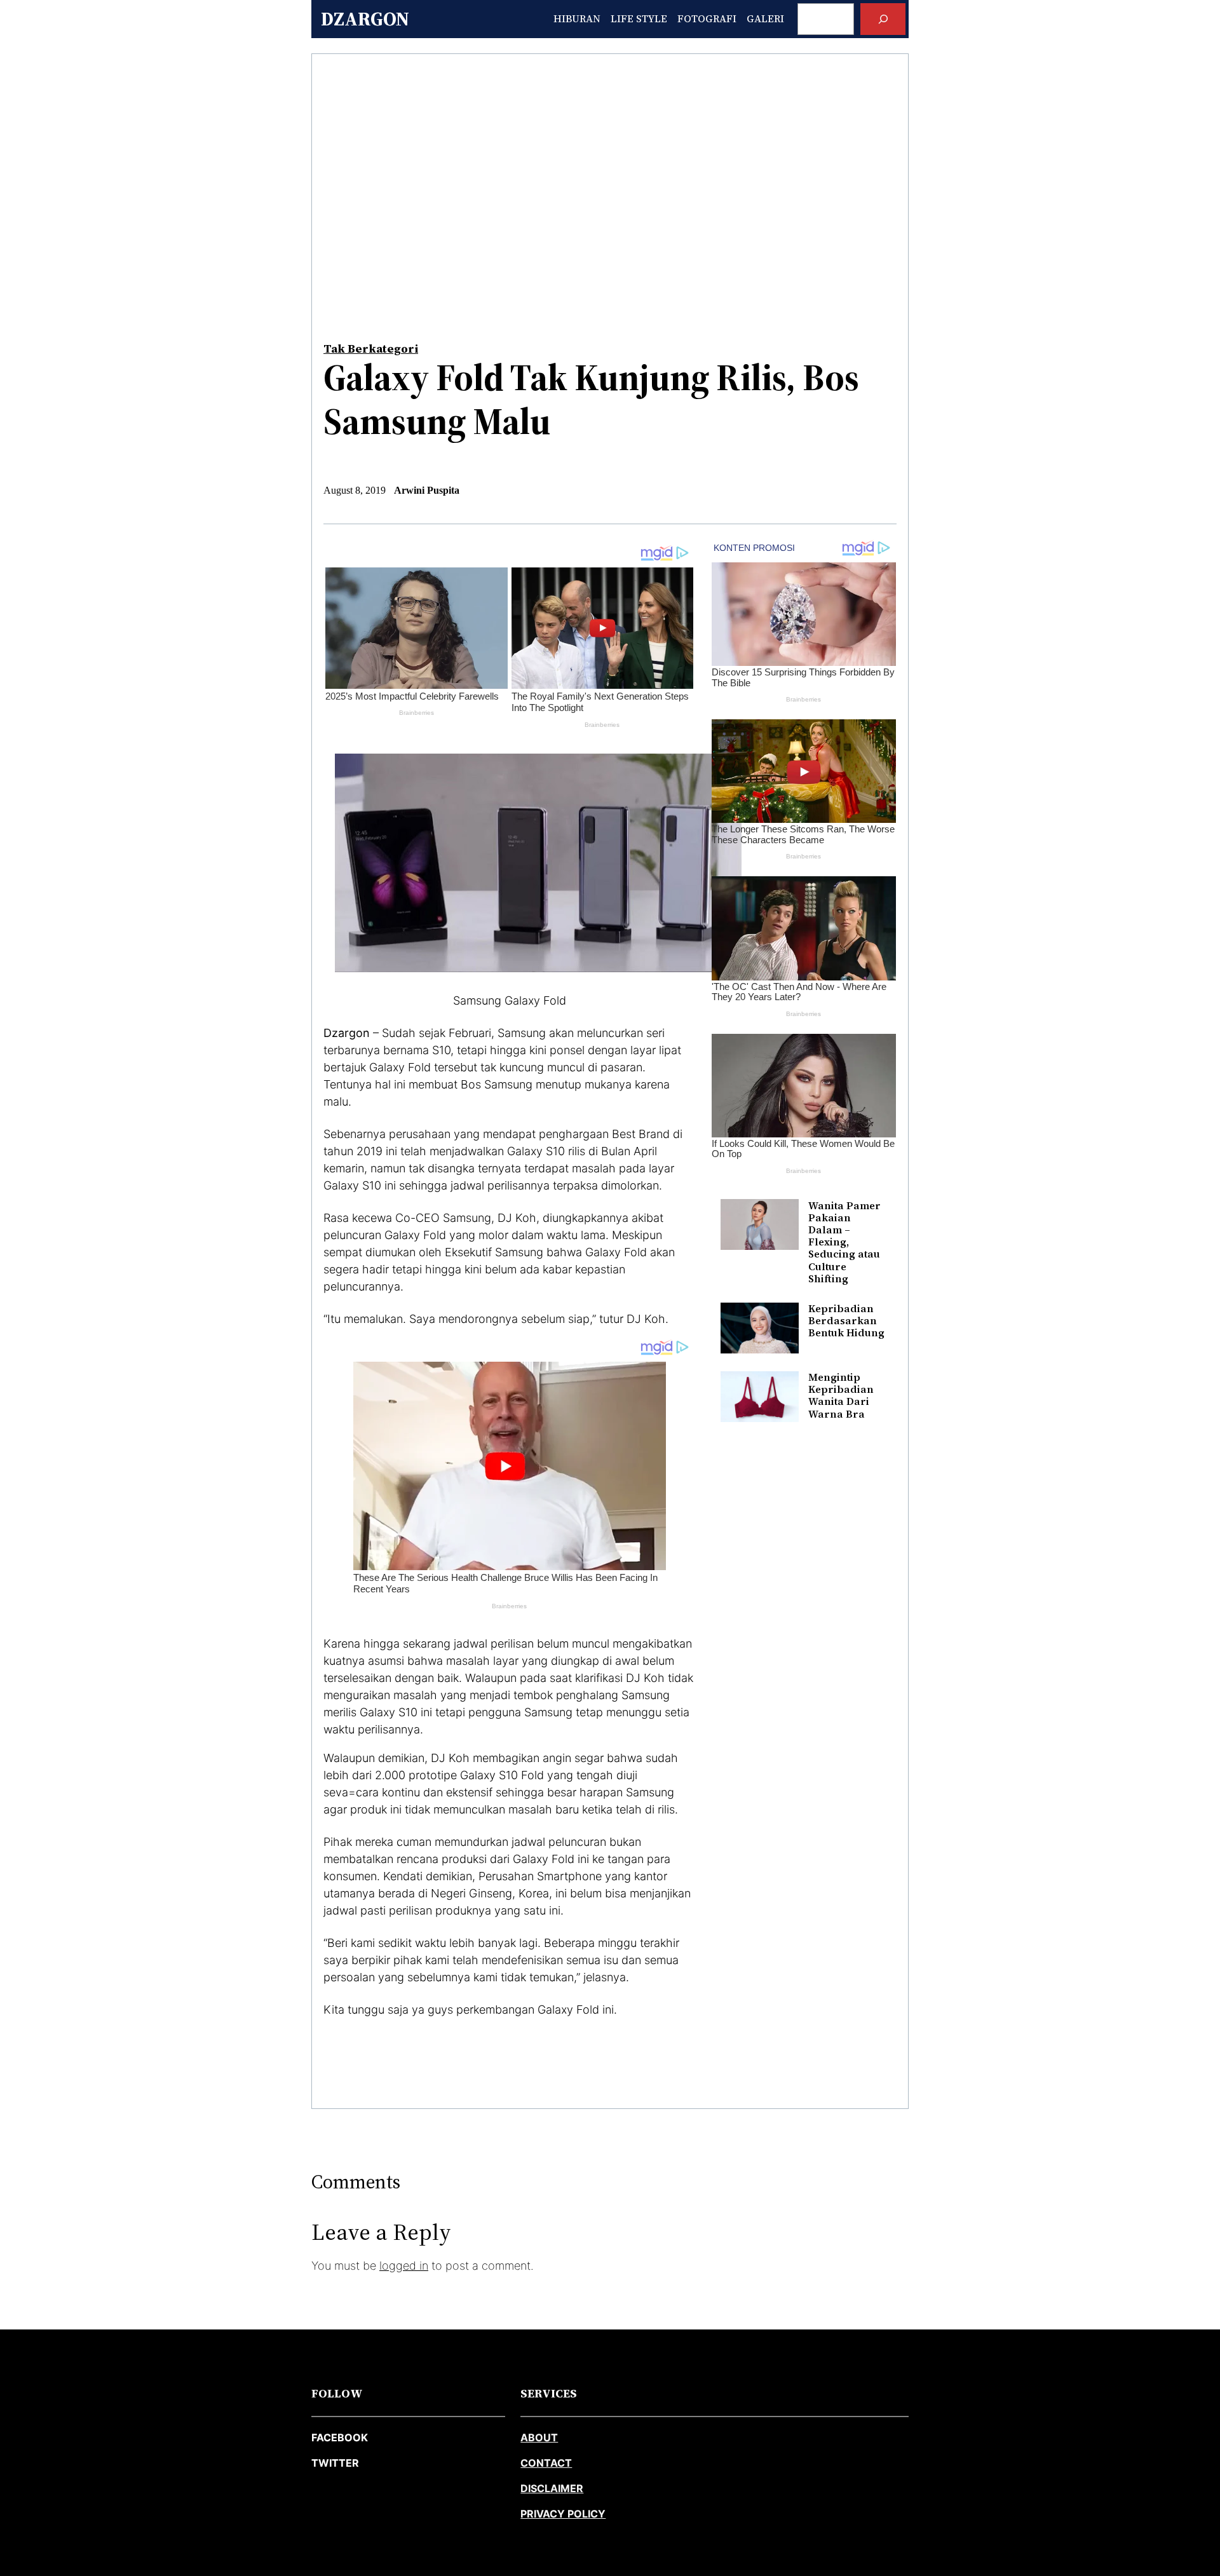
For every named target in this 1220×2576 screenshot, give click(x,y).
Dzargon (365, 19)
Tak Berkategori (371, 349)
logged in (404, 2266)
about (539, 2437)
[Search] (883, 19)
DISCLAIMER (552, 2488)
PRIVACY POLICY (563, 2514)
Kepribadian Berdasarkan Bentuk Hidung (846, 1321)
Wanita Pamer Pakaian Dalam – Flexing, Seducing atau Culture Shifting (844, 1242)
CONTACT (546, 2463)
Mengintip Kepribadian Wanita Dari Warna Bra (841, 1396)
